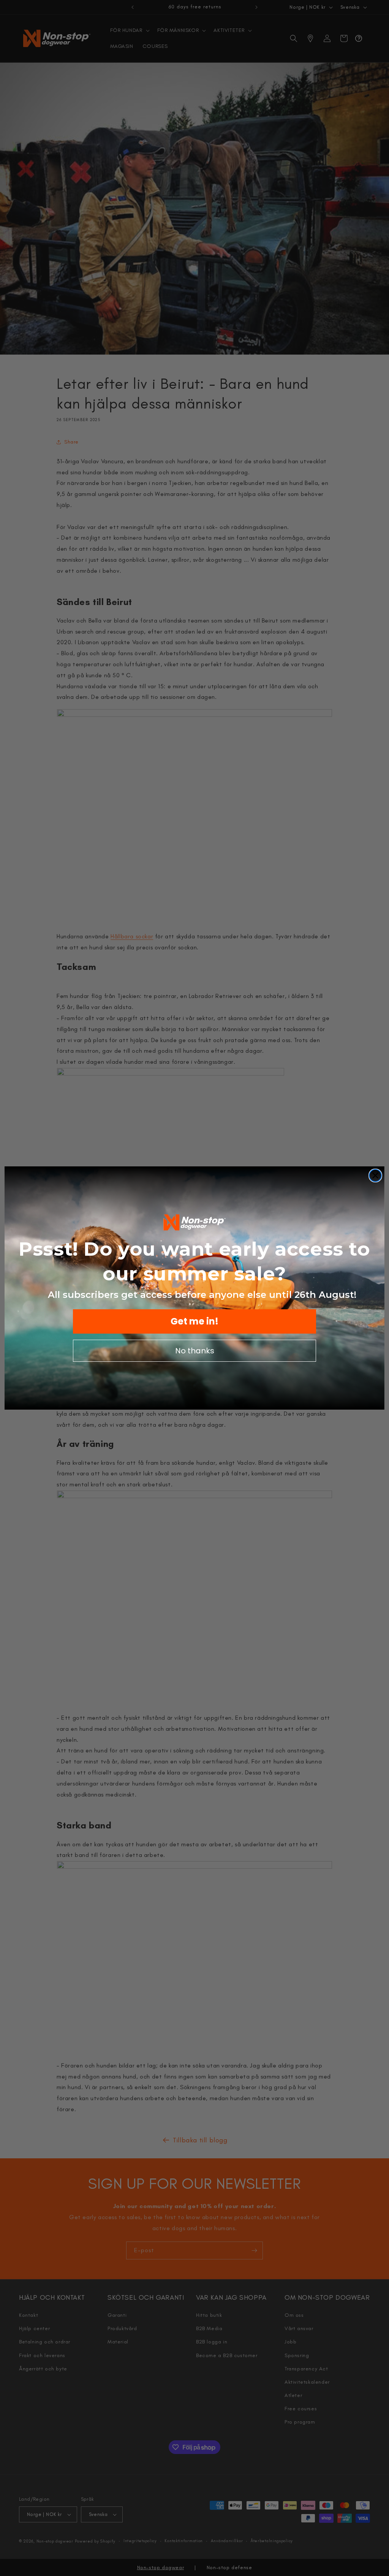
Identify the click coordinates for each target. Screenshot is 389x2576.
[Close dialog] (375, 1176)
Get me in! (194, 1321)
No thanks (195, 1351)
